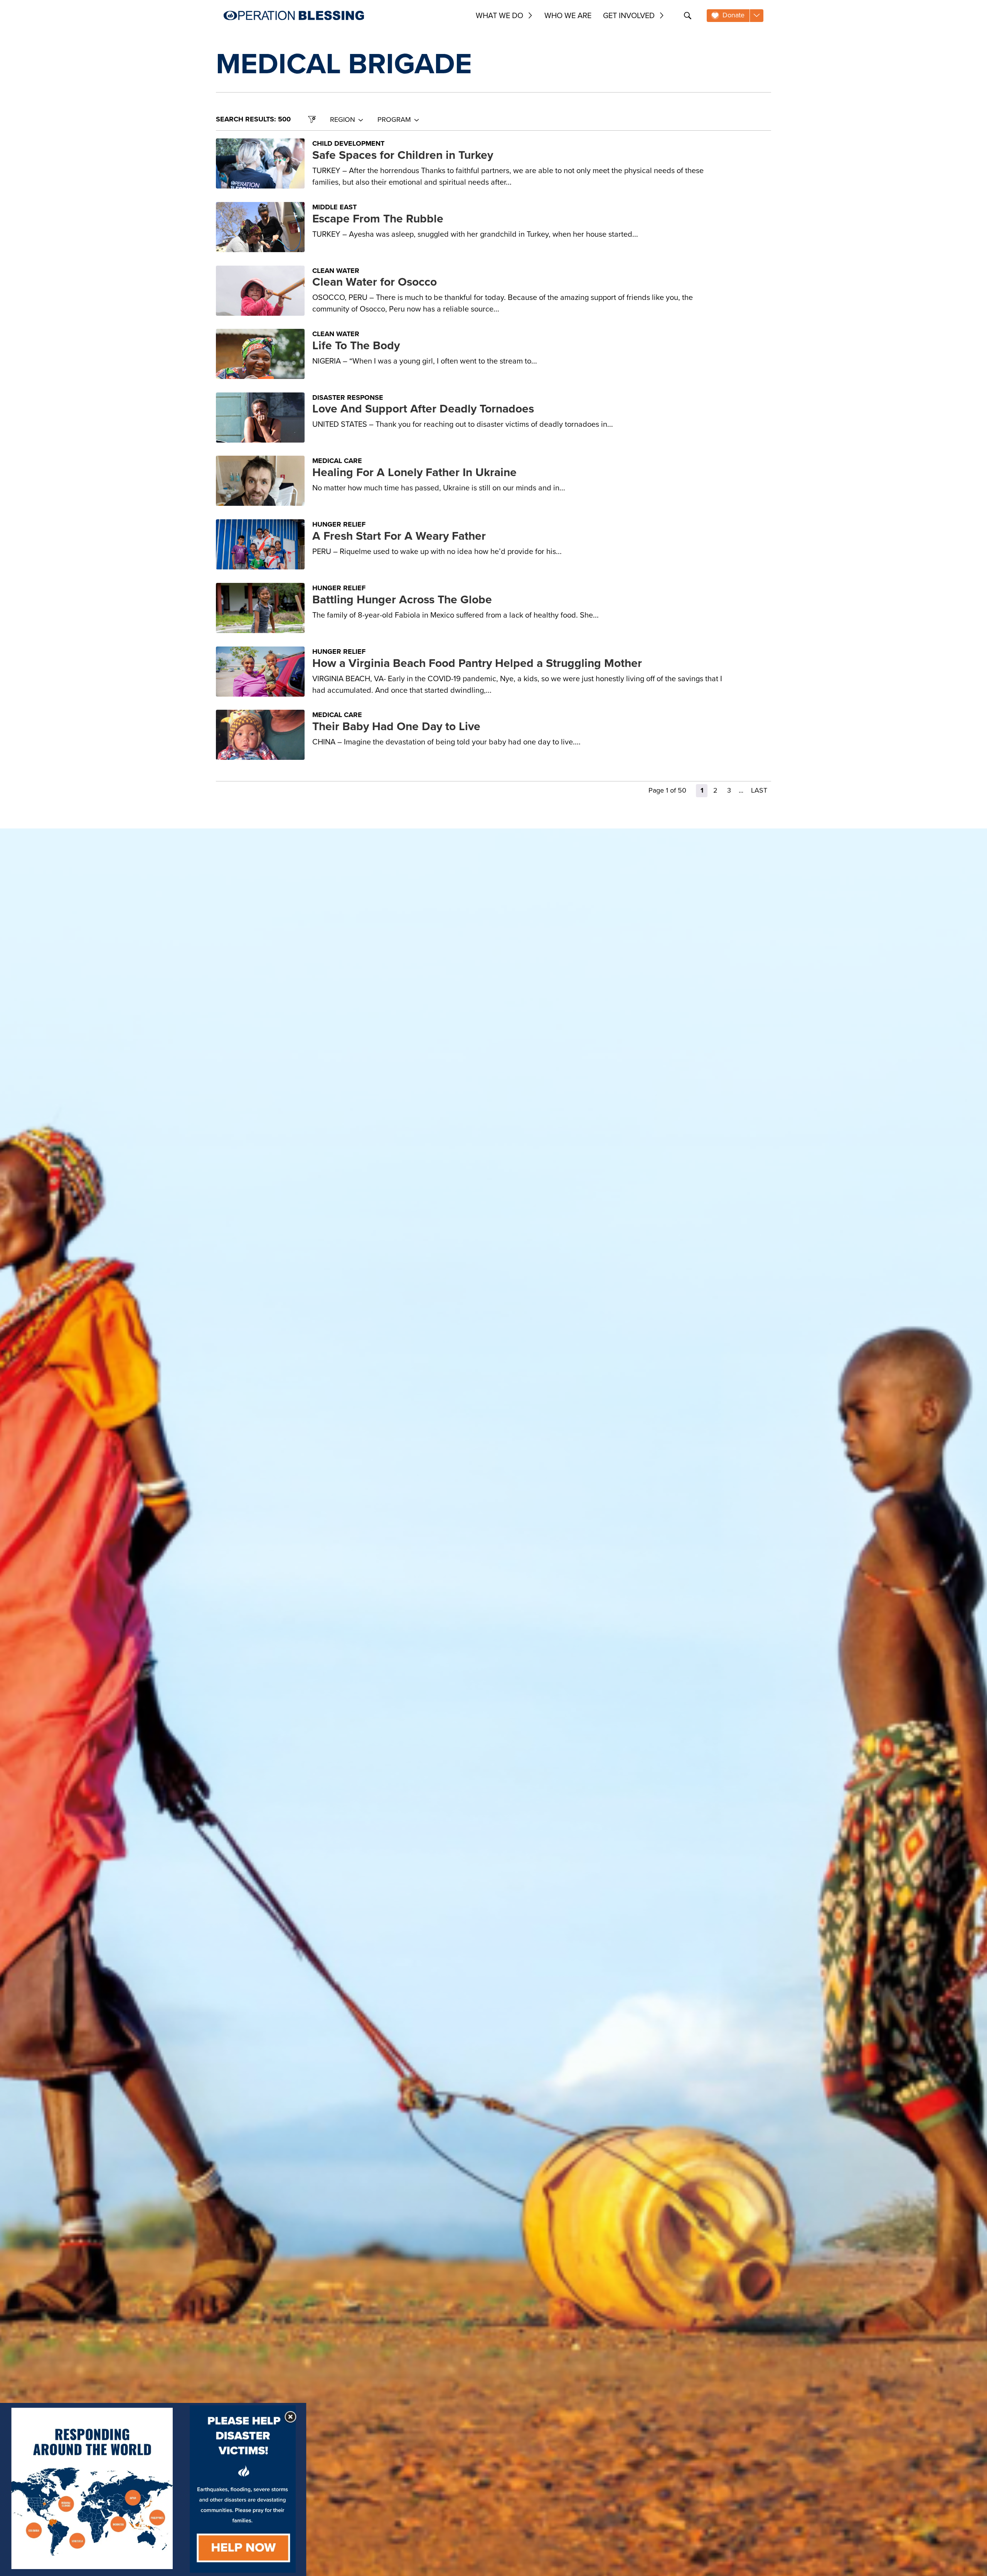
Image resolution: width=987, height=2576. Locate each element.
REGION (343, 120)
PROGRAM (394, 120)
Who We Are (568, 15)
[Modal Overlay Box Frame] (153, 2489)
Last (759, 790)
